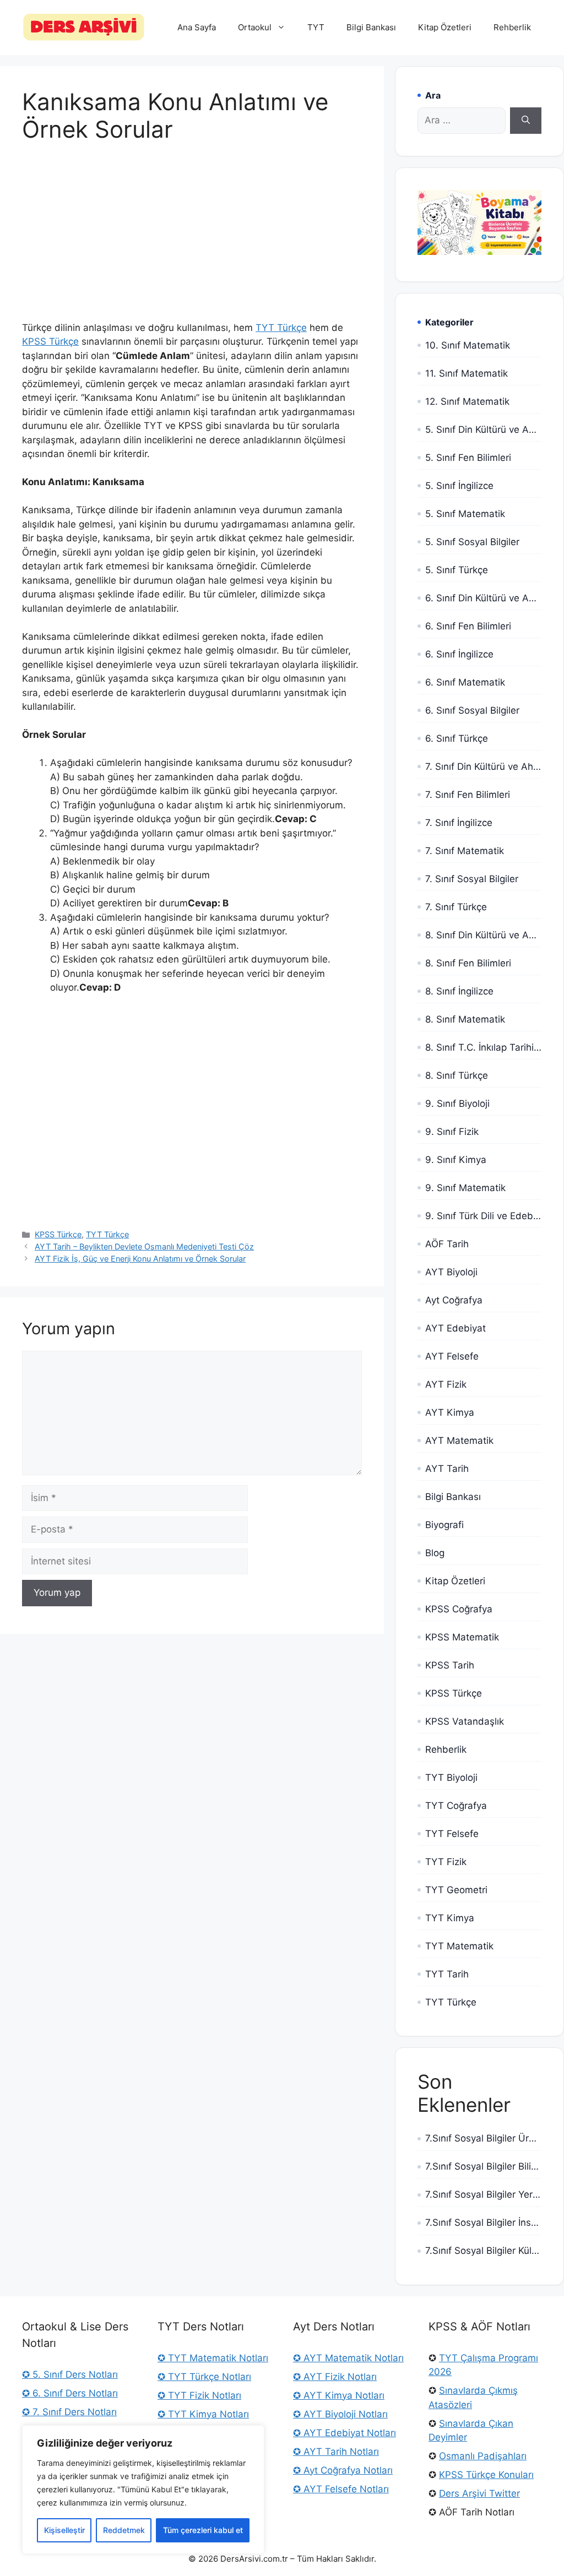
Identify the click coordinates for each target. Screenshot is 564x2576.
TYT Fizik (446, 1862)
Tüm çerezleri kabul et (203, 2530)
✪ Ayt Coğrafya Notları (343, 2470)
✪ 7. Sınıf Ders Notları (69, 2412)
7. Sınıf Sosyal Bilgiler (472, 879)
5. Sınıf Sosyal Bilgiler (472, 542)
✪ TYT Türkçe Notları (204, 2377)
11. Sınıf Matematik (467, 373)
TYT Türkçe (281, 328)
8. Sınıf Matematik (465, 1019)
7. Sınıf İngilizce (459, 823)
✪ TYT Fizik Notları (199, 2395)
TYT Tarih (447, 1974)
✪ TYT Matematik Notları (213, 2358)
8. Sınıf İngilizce (459, 991)
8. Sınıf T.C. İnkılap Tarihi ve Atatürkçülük (483, 1047)
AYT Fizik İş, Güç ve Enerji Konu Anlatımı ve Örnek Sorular (140, 1259)
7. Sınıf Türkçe (456, 907)
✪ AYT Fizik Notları (335, 2377)
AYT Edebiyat (455, 1328)
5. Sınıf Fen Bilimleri (468, 458)
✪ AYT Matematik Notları (348, 2358)
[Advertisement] (192, 240)
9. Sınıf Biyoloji (457, 1104)
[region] (143, 2490)
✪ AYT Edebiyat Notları (345, 2433)
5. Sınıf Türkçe (457, 570)
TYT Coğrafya (456, 1806)
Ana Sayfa (197, 27)
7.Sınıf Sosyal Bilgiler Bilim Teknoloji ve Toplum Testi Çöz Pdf (483, 2166)
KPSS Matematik (462, 1637)
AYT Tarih (447, 1469)
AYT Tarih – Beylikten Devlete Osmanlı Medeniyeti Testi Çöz (144, 1246)
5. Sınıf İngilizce (459, 486)
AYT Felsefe (452, 1356)
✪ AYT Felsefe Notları (341, 2489)
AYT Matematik (459, 1441)
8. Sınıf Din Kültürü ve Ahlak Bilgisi (483, 935)
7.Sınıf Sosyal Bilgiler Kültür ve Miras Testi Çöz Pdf (483, 2251)
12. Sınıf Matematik (467, 401)
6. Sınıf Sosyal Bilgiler (472, 710)
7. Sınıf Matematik (465, 851)
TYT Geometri (456, 1890)
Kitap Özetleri (445, 27)
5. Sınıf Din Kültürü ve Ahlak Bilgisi (483, 430)
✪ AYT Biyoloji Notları (340, 2414)
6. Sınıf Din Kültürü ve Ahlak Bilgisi (483, 598)
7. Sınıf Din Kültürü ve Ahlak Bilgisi (483, 767)
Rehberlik (512, 27)
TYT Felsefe (452, 1834)
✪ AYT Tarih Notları (336, 2452)
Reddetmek (124, 2530)
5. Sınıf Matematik (465, 514)
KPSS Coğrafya (459, 1609)
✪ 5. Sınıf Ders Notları (70, 2374)
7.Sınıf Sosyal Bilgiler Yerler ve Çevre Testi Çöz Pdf (483, 2194)
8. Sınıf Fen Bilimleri (468, 963)
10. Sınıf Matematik (468, 345)
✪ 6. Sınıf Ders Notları (70, 2393)
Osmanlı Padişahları (483, 2456)
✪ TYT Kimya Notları (203, 2414)
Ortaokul (255, 27)
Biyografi (444, 1525)
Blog (435, 1553)
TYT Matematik (459, 1946)
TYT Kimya (450, 1918)
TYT (316, 27)
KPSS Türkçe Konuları (486, 2475)
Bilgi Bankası (371, 27)
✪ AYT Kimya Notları (339, 2395)
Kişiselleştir (64, 2530)
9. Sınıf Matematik (465, 1188)
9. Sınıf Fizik (452, 1132)
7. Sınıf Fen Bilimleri (468, 795)
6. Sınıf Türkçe (457, 738)
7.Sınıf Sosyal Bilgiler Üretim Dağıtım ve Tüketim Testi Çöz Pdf (483, 2138)
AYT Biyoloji (451, 1272)
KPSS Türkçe (50, 341)
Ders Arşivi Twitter (479, 2493)
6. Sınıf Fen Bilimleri (468, 626)
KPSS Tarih (450, 1665)
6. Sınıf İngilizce (459, 654)
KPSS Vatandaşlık (465, 1721)
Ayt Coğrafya (454, 1300)
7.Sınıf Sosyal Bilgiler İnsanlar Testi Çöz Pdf (483, 2222)
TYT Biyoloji (451, 1778)
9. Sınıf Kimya (456, 1160)
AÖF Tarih (447, 1244)
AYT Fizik (446, 1384)
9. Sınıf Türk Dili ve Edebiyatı (483, 1216)
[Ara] (526, 121)
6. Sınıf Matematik (465, 682)
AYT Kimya (450, 1412)
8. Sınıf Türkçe (457, 1075)
